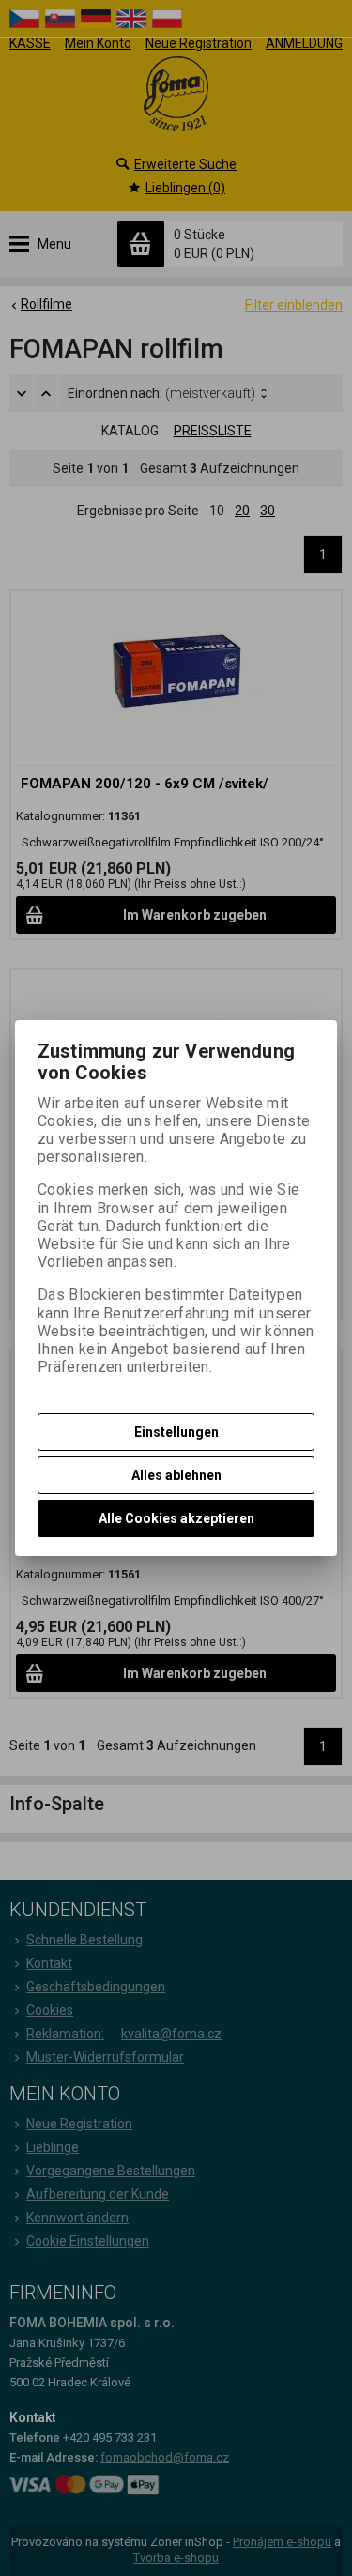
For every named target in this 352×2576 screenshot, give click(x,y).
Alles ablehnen (176, 1475)
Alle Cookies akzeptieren (176, 1518)
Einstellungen (176, 1432)
